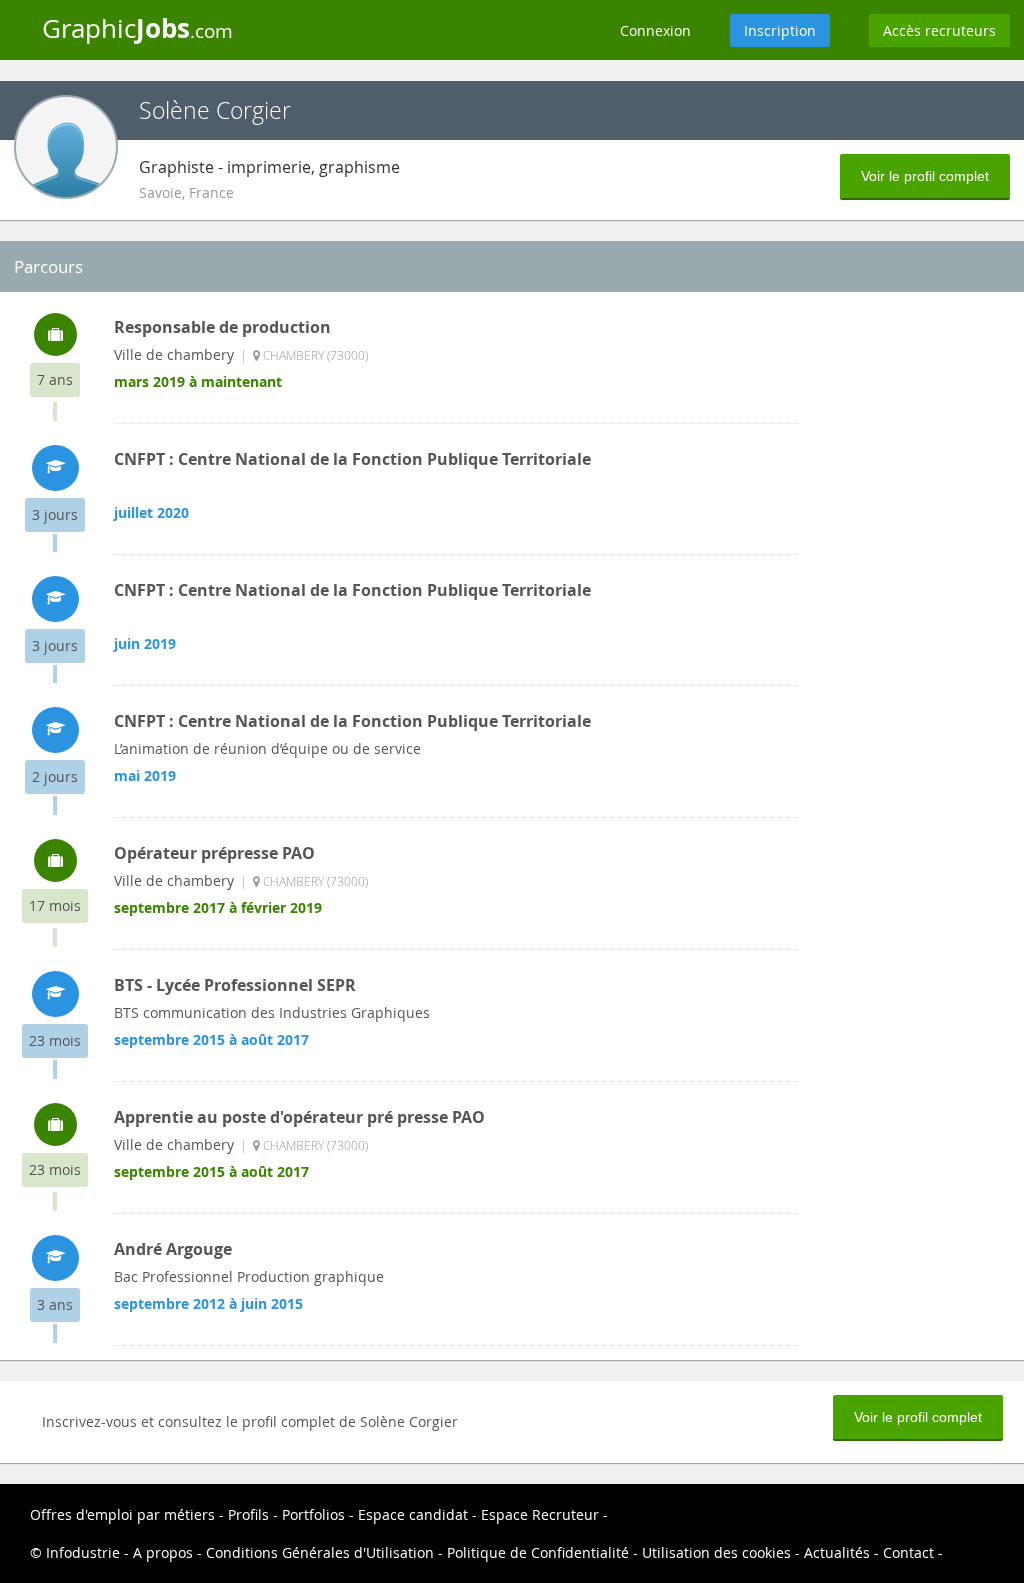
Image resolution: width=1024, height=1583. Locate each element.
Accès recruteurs (939, 30)
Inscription (780, 30)
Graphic (137, 28)
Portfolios (313, 1514)
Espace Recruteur (540, 1514)
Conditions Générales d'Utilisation (320, 1552)
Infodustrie (83, 1552)
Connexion (655, 30)
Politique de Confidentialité (538, 1552)
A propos (163, 1552)
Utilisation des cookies (716, 1552)
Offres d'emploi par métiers (122, 1514)
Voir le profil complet (925, 176)
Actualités (837, 1552)
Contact (908, 1552)
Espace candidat (413, 1514)
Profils (248, 1514)
